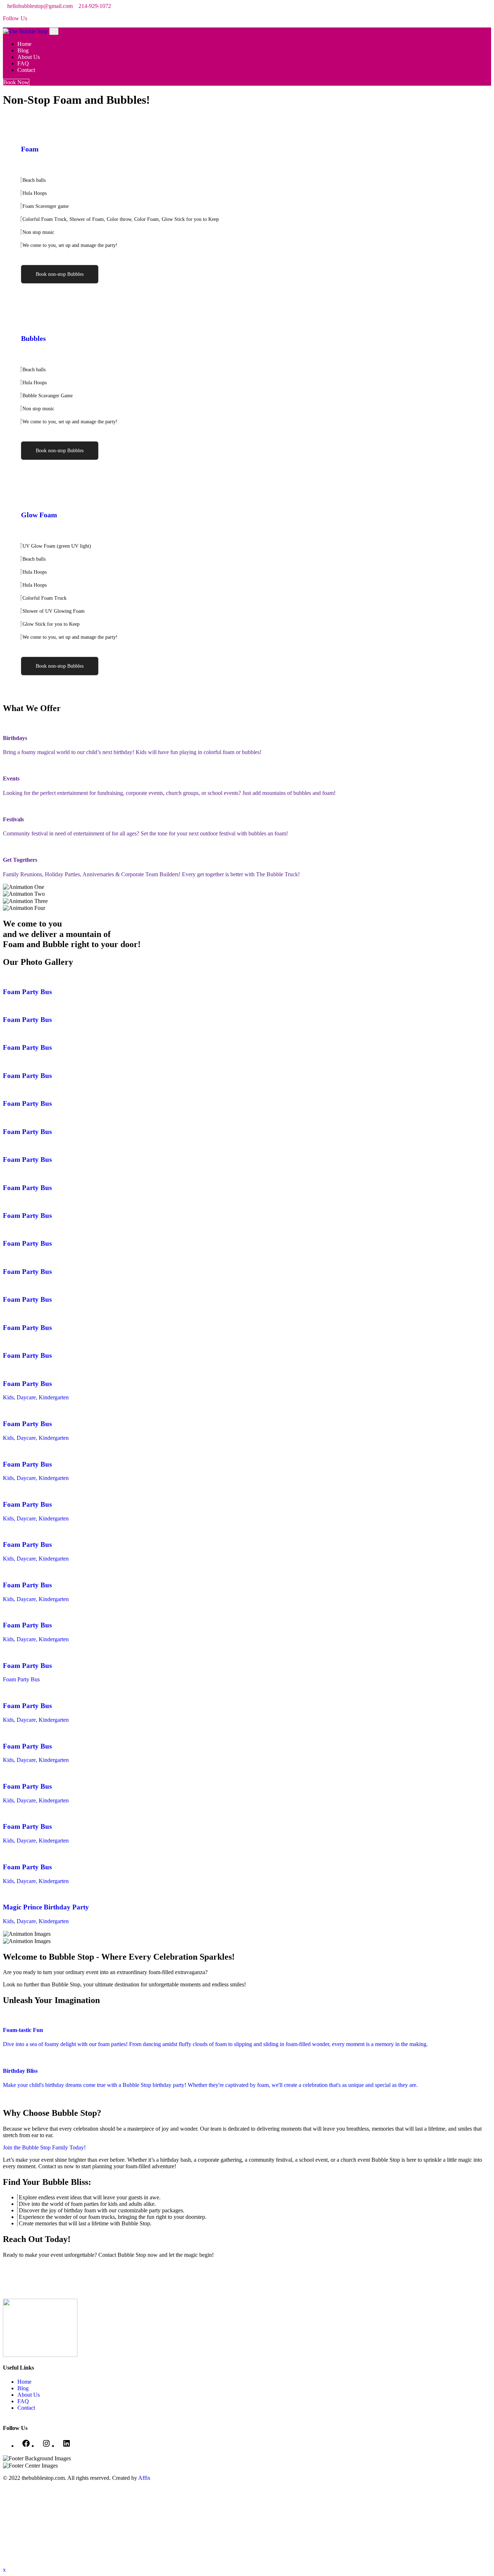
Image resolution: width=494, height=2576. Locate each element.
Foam (30, 149)
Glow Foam (39, 515)
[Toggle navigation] (54, 31)
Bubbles (33, 338)
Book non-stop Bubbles (60, 274)
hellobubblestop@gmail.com (40, 6)
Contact (27, 70)
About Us (29, 57)
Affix (144, 2478)
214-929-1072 (95, 6)
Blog (24, 50)
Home (25, 44)
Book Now (16, 82)
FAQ (24, 63)
